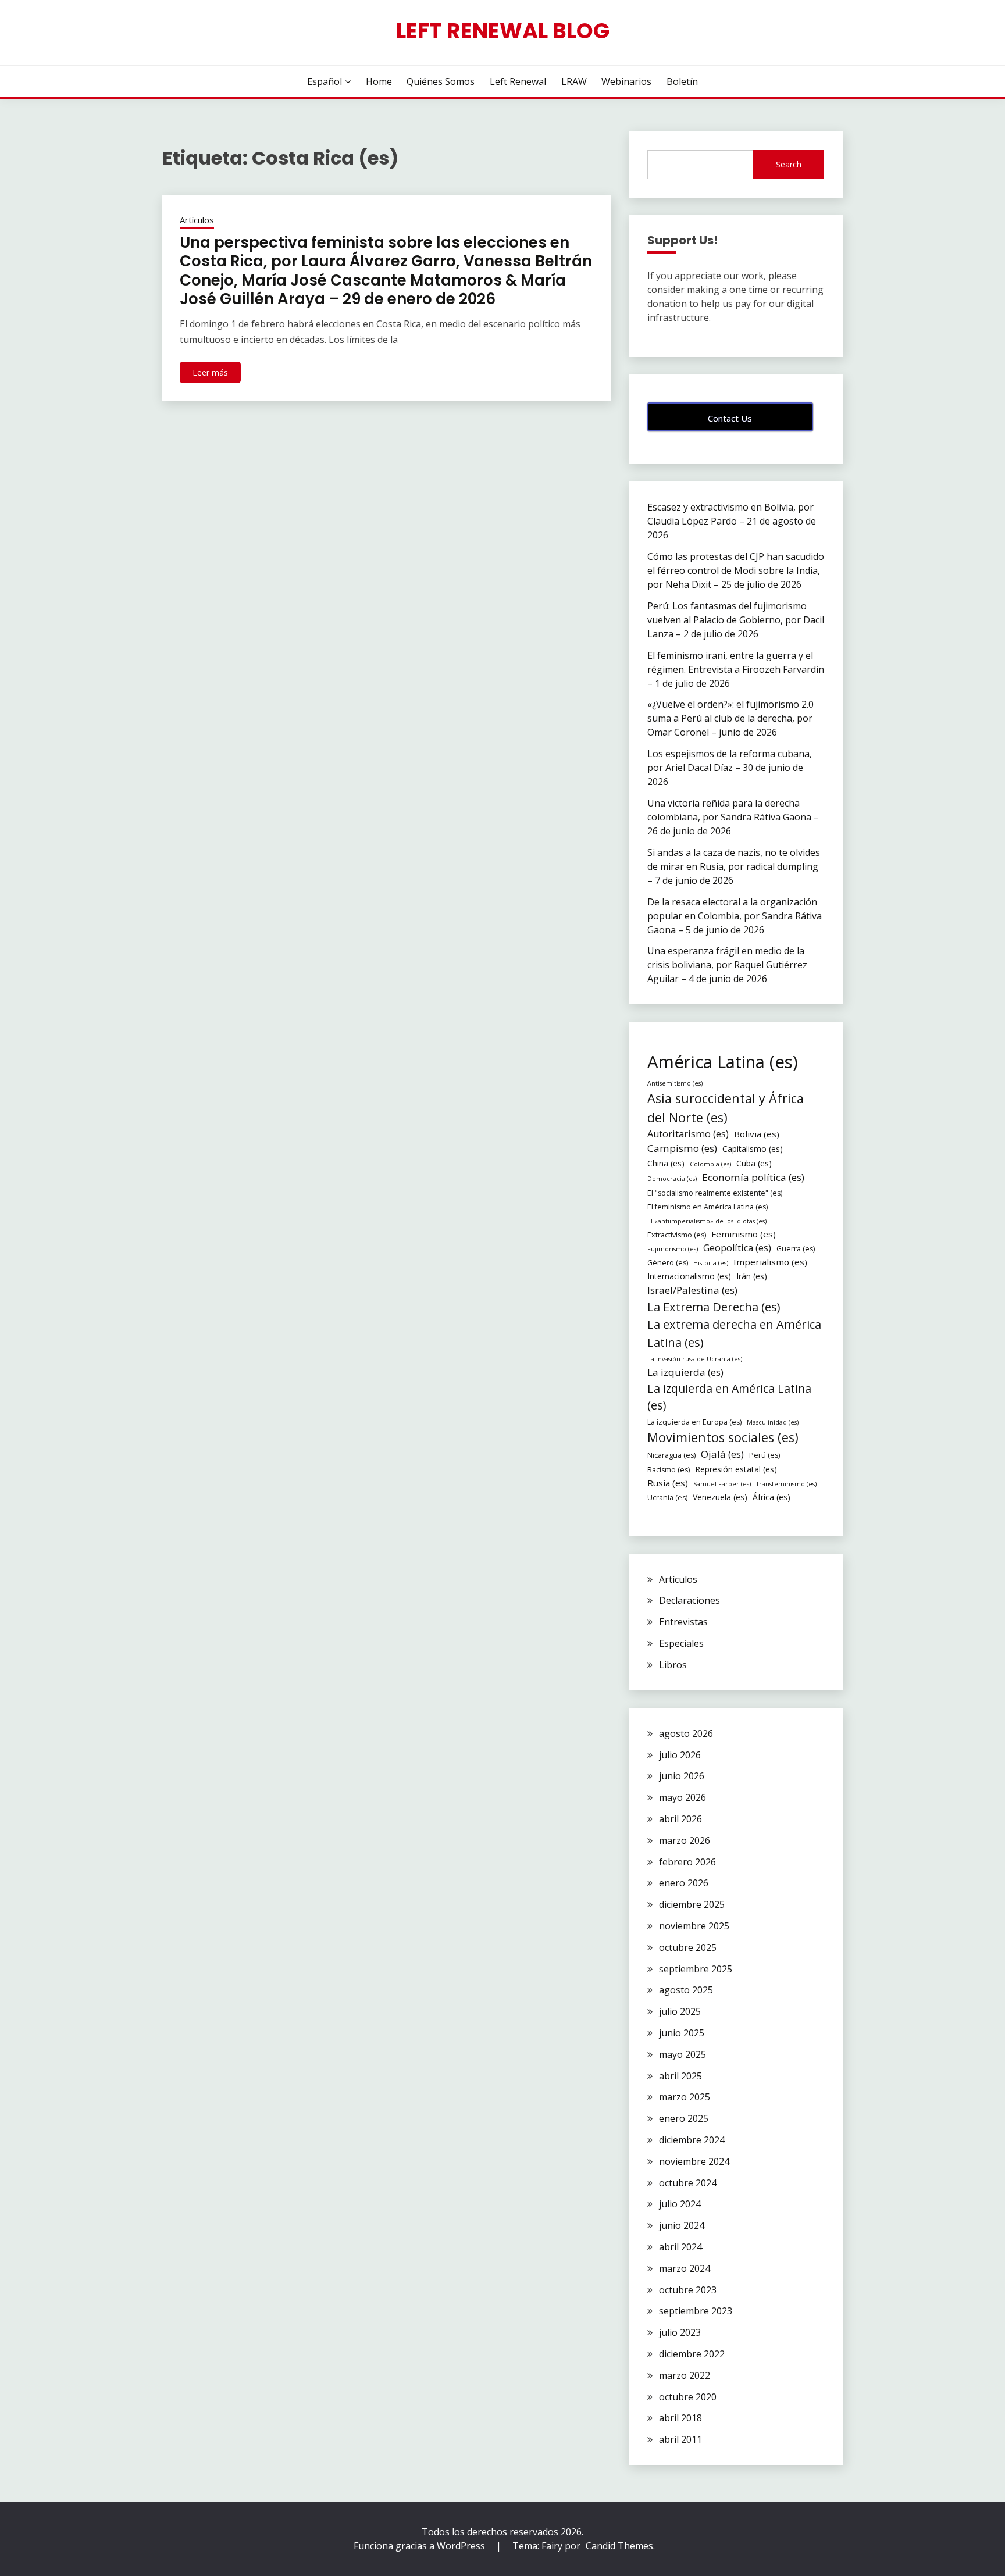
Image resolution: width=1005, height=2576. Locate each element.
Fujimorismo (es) (673, 1249)
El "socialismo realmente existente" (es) (715, 1193)
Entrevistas (683, 1622)
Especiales (681, 1643)
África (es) (771, 1497)
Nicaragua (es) (671, 1455)
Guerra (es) (796, 1249)
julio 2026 (680, 1755)
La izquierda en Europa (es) (694, 1422)
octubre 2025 (688, 1947)
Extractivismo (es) (677, 1235)
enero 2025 (684, 2118)
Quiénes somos (441, 81)
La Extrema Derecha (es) (714, 1307)
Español (325, 81)
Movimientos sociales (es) (723, 1437)
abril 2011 (680, 2439)
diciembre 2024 (692, 2140)
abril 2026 (680, 1819)
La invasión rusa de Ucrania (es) (695, 1359)
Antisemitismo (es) (675, 1083)
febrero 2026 (687, 1862)
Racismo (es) (669, 1470)
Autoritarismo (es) (688, 1134)
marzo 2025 (685, 2097)
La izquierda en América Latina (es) (729, 1397)
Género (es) (668, 1263)
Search (789, 164)
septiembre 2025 (696, 1969)
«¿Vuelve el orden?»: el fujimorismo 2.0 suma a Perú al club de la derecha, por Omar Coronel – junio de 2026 (730, 718)
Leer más (210, 372)
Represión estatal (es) (736, 1469)
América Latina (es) (723, 1062)
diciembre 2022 (692, 2354)
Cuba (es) (754, 1163)
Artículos (197, 220)
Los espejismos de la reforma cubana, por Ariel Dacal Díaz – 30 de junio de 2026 (730, 768)
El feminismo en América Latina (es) (708, 1207)
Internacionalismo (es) (689, 1276)
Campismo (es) (682, 1148)
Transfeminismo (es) (786, 1484)
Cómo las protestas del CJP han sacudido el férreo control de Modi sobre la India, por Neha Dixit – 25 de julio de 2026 (736, 570)
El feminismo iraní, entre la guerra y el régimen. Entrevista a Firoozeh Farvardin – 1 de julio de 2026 (736, 669)
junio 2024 (682, 2225)
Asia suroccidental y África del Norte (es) (726, 1107)
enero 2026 (684, 1883)
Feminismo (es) (744, 1234)
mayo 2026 (683, 1797)
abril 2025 (680, 2076)
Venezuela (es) (720, 1497)
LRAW (574, 81)
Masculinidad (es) (773, 1422)
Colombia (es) (710, 1164)
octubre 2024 (688, 2183)
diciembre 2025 (692, 1904)
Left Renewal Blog (503, 31)
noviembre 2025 (694, 1926)
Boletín (682, 81)
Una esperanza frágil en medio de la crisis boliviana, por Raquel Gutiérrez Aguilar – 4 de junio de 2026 (727, 965)
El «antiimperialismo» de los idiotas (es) (707, 1221)
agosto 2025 (686, 1990)
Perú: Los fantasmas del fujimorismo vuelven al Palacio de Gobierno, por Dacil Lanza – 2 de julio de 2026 (736, 620)
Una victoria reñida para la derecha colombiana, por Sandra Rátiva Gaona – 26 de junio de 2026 (733, 817)
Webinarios (626, 81)
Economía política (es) (753, 1177)
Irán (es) (752, 1276)
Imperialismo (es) (770, 1262)
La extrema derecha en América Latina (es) (734, 1333)
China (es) (666, 1163)
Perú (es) (765, 1455)
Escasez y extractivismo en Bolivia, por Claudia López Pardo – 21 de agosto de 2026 (732, 521)
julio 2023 (680, 2332)
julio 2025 (680, 2011)
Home (379, 81)
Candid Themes (619, 2546)
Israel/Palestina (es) (692, 1290)
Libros (673, 1665)
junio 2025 (682, 2033)
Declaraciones (689, 1600)
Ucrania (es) (667, 1498)
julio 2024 (680, 2204)
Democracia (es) (672, 1179)
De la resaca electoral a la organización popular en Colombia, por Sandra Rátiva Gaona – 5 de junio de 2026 (735, 916)
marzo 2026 (685, 1840)
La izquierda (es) (685, 1372)
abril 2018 (680, 2418)
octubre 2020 (688, 2397)
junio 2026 (682, 1776)
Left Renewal (518, 81)
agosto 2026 (686, 1733)
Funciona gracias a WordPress (420, 2546)
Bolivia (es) (757, 1134)
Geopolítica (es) (737, 1248)
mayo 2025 (683, 2054)
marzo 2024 (685, 2268)
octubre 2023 (688, 2290)
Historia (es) (711, 1263)
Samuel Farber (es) (722, 1484)
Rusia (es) (668, 1483)
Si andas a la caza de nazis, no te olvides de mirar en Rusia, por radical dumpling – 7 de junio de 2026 (734, 866)
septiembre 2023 (696, 2311)
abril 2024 (680, 2247)
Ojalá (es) (722, 1454)
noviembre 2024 (694, 2161)
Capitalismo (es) (753, 1149)
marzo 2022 (685, 2375)
